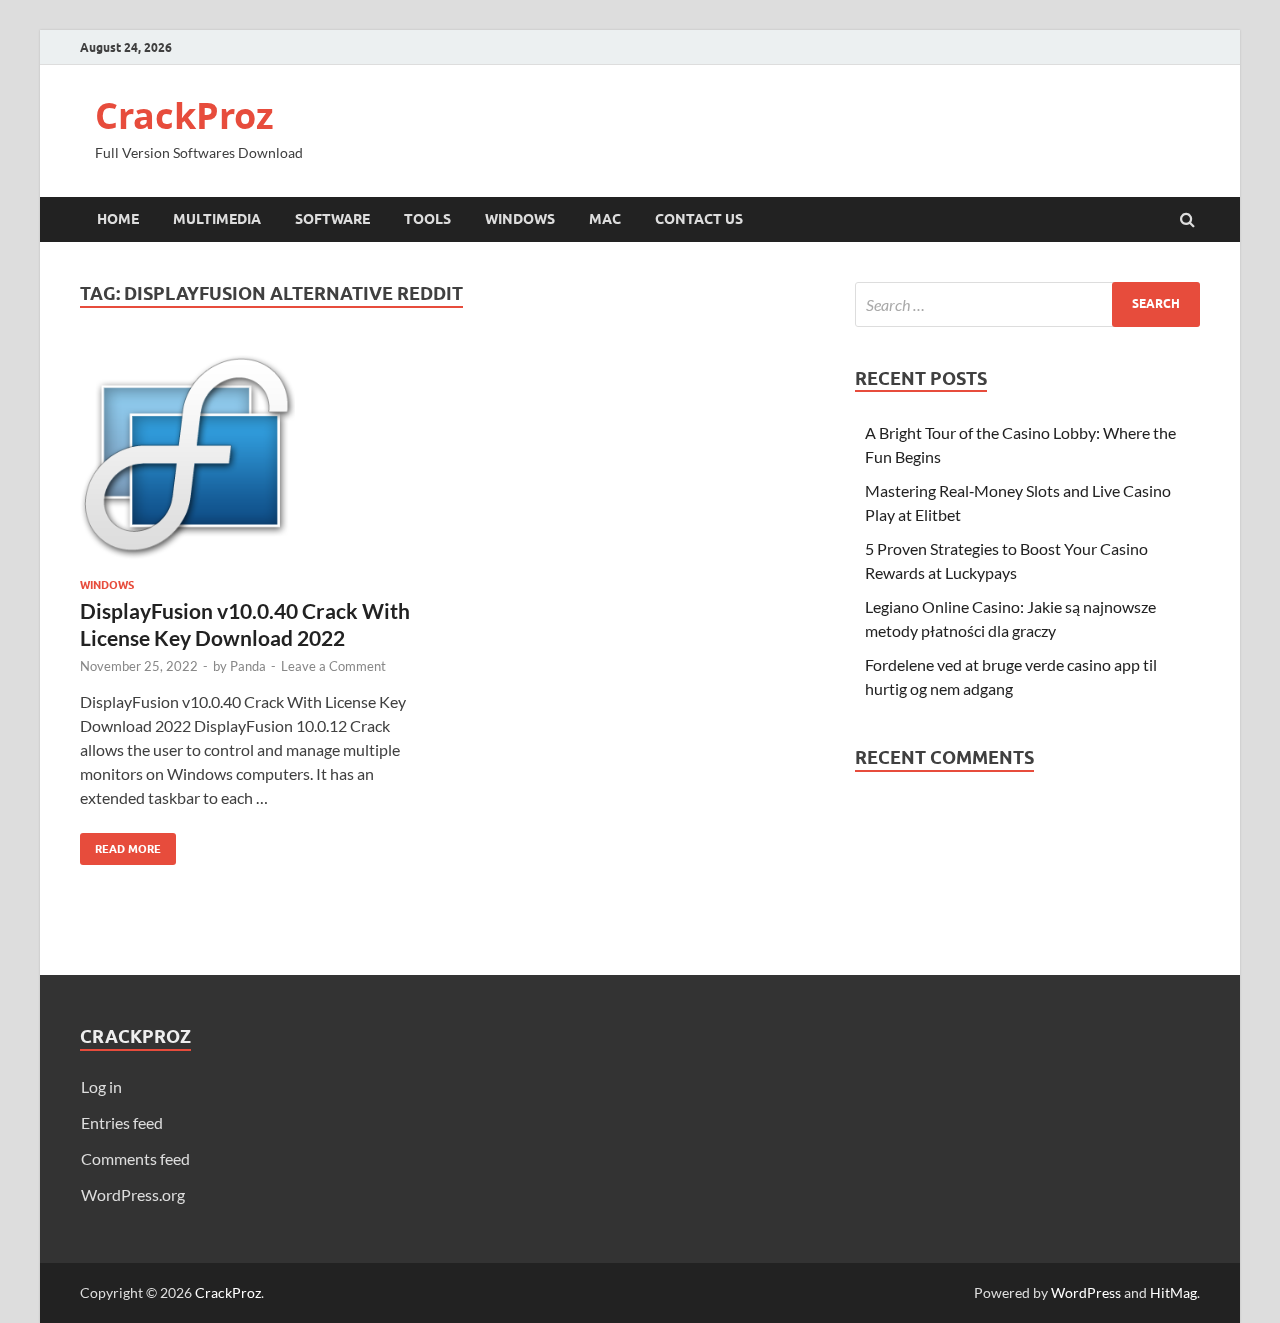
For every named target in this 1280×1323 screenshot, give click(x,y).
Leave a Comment (333, 666)
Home (118, 219)
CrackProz (184, 115)
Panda (248, 666)
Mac (605, 219)
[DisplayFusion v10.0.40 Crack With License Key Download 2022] (254, 462)
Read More (120, 844)
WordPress (1086, 1292)
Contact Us (699, 219)
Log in (101, 1086)
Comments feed (135, 1158)
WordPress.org (133, 1194)
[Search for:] (1027, 304)
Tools (427, 219)
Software (332, 219)
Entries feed (122, 1122)
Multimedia (217, 219)
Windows (520, 219)
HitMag (1173, 1292)
